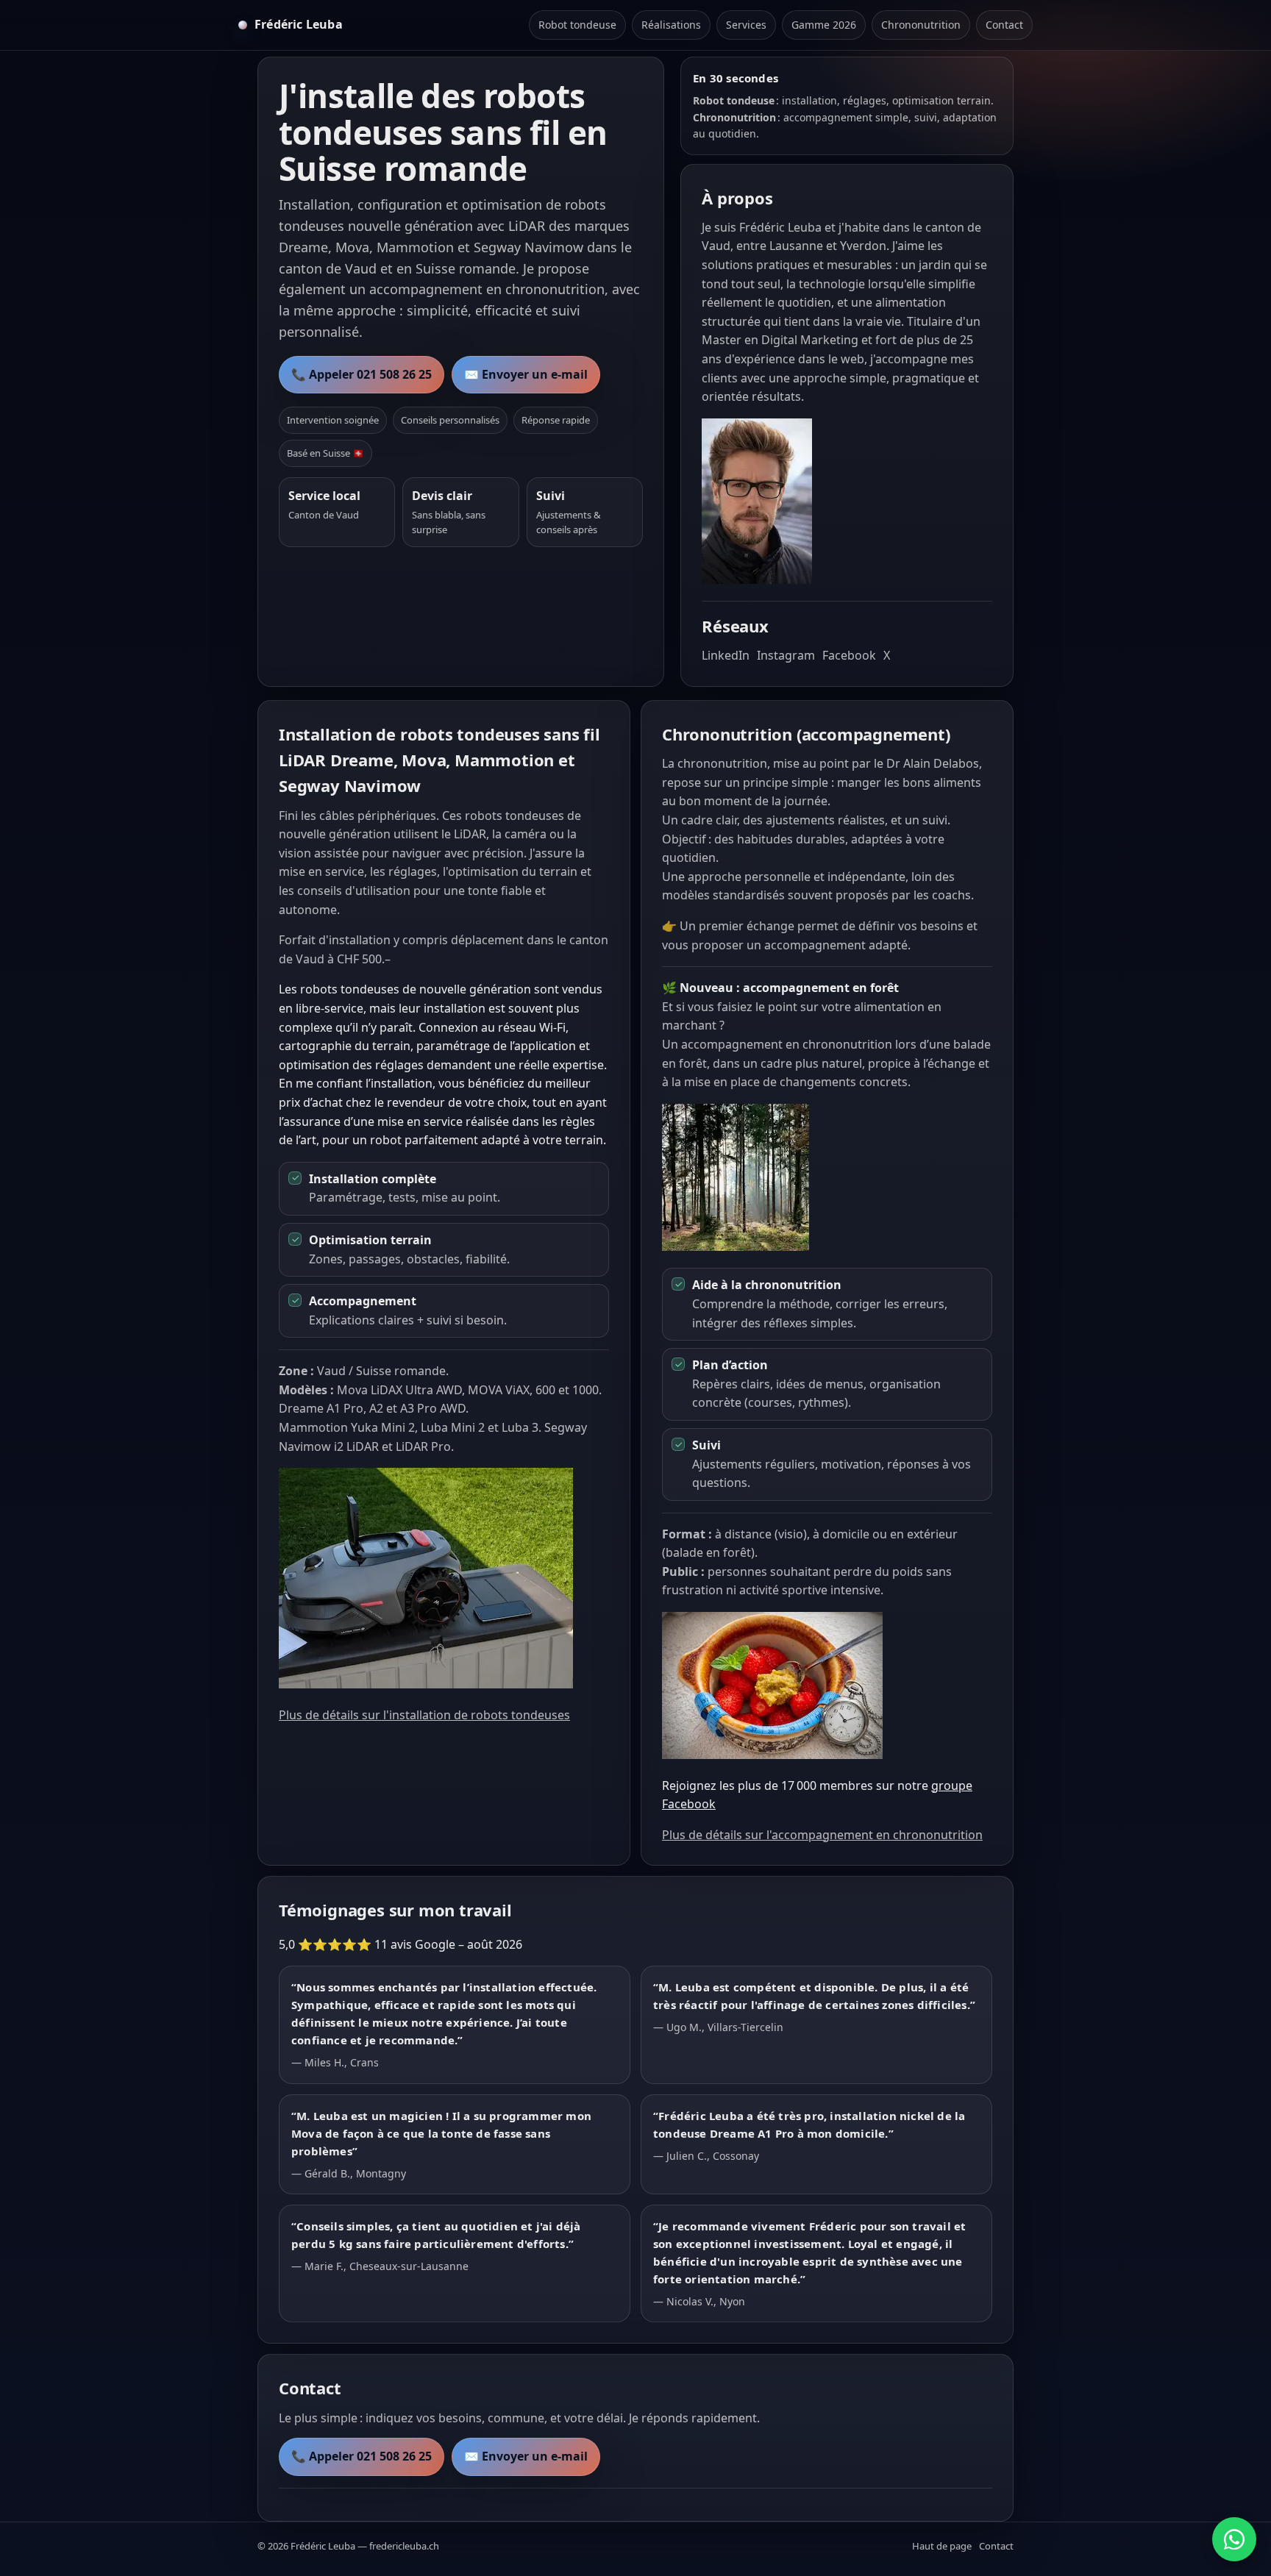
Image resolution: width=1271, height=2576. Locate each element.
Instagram (786, 655)
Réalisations (671, 25)
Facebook (849, 655)
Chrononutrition (921, 25)
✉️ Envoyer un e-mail (526, 374)
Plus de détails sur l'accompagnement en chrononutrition (822, 1835)
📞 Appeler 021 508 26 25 (362, 374)
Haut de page (942, 2546)
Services (746, 25)
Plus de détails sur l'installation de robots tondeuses (424, 1715)
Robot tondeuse (577, 25)
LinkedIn (726, 655)
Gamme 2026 (824, 25)
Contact (1004, 25)
